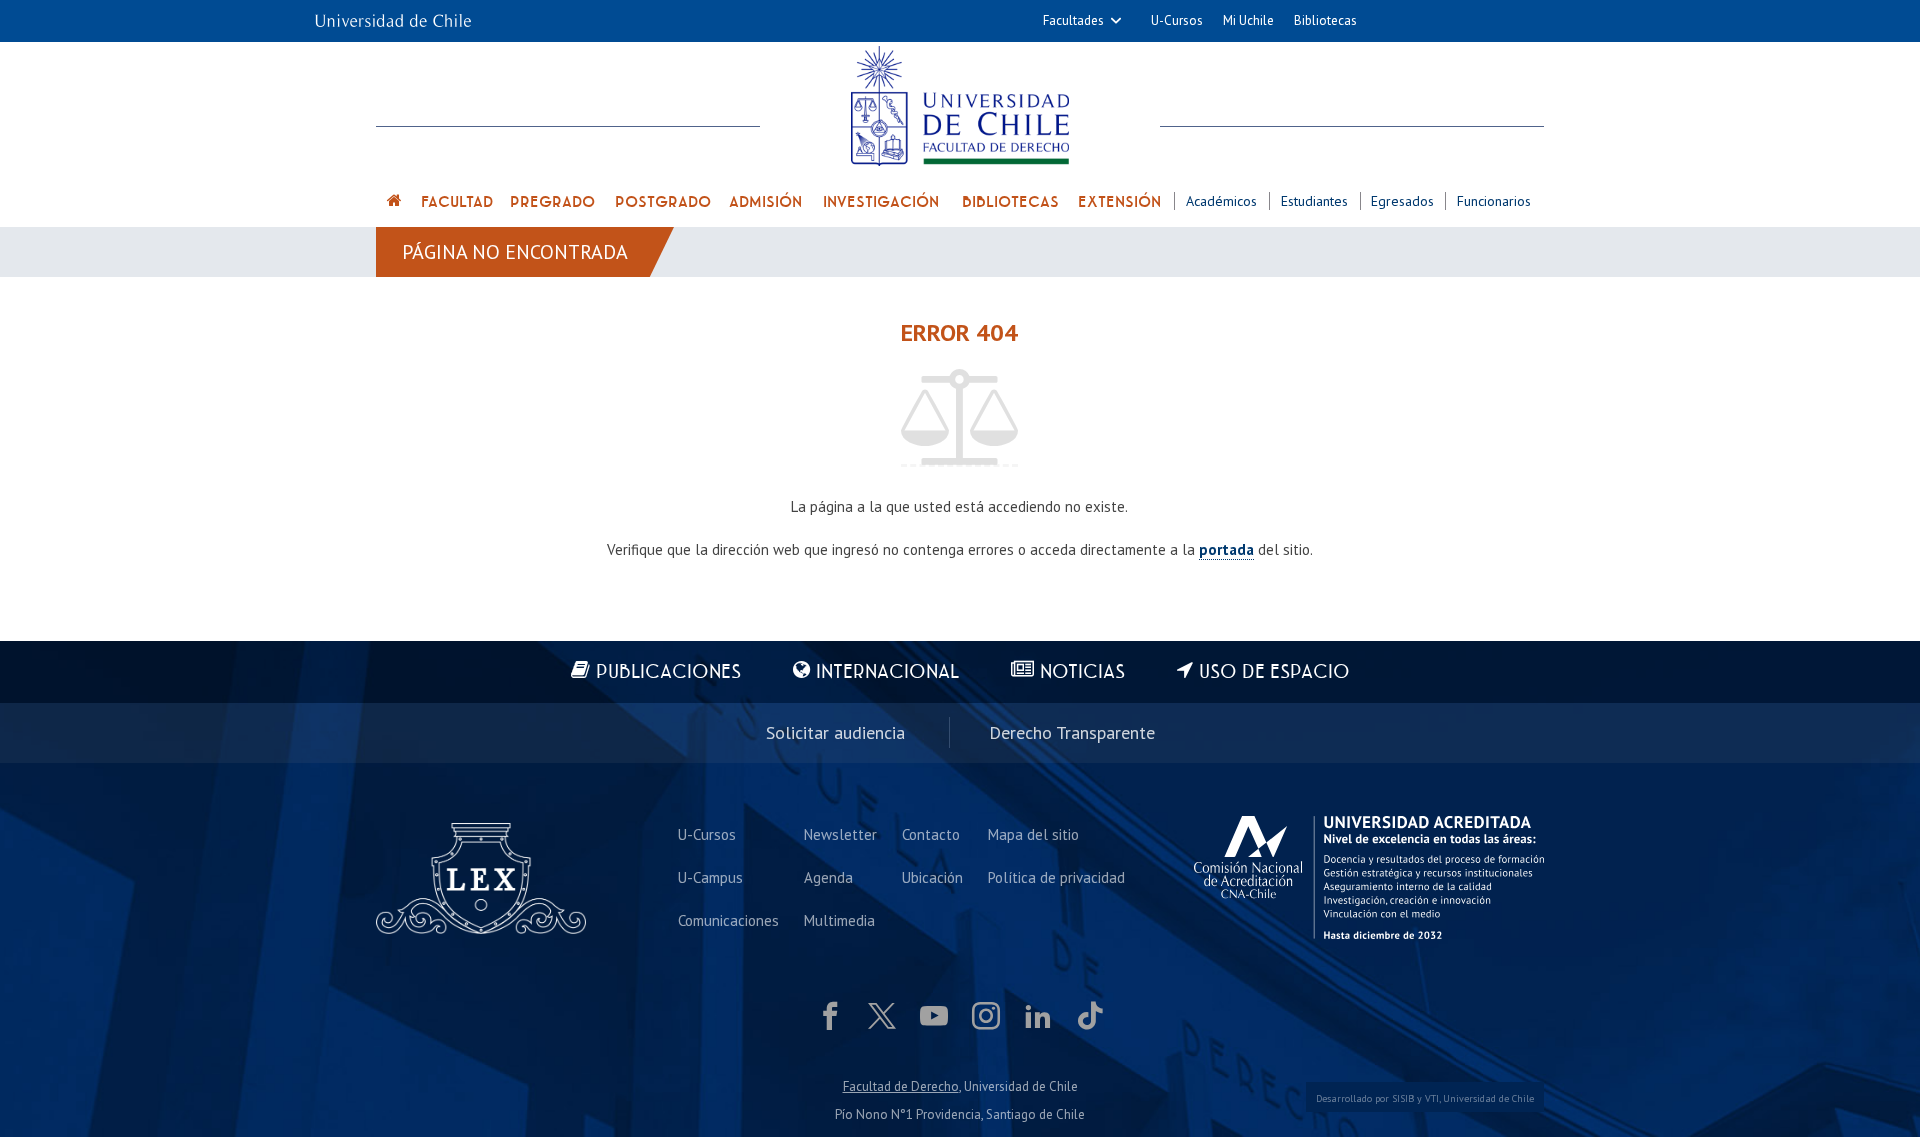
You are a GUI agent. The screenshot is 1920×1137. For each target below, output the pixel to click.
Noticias (1082, 672)
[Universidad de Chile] (393, 14)
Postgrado (663, 202)
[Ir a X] (882, 1016)
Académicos (1221, 201)
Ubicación (932, 877)
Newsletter (840, 834)
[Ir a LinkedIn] (1038, 1016)
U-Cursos (1177, 20)
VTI (1432, 1098)
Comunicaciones (728, 920)
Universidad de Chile (1488, 1098)
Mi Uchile (1248, 20)
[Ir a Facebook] (830, 1016)
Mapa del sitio (1033, 834)
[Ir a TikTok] (1090, 1016)
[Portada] (395, 203)
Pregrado (552, 202)
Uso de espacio (1274, 672)
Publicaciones (668, 672)
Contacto (931, 834)
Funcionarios (1494, 201)
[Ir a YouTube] (934, 1016)
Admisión (765, 202)
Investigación (881, 202)
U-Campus (710, 877)
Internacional (887, 672)
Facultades (1073, 20)
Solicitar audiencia (835, 732)
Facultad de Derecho (901, 1086)
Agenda (828, 877)
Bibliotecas (1325, 20)
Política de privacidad (1056, 877)
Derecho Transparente (1072, 732)
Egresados (1402, 201)
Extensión (1119, 202)
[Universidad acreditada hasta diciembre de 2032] (1369, 878)
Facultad (457, 202)
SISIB (1403, 1098)
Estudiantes (1314, 201)
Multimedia (839, 920)
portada (1226, 549)
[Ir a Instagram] (986, 1016)
